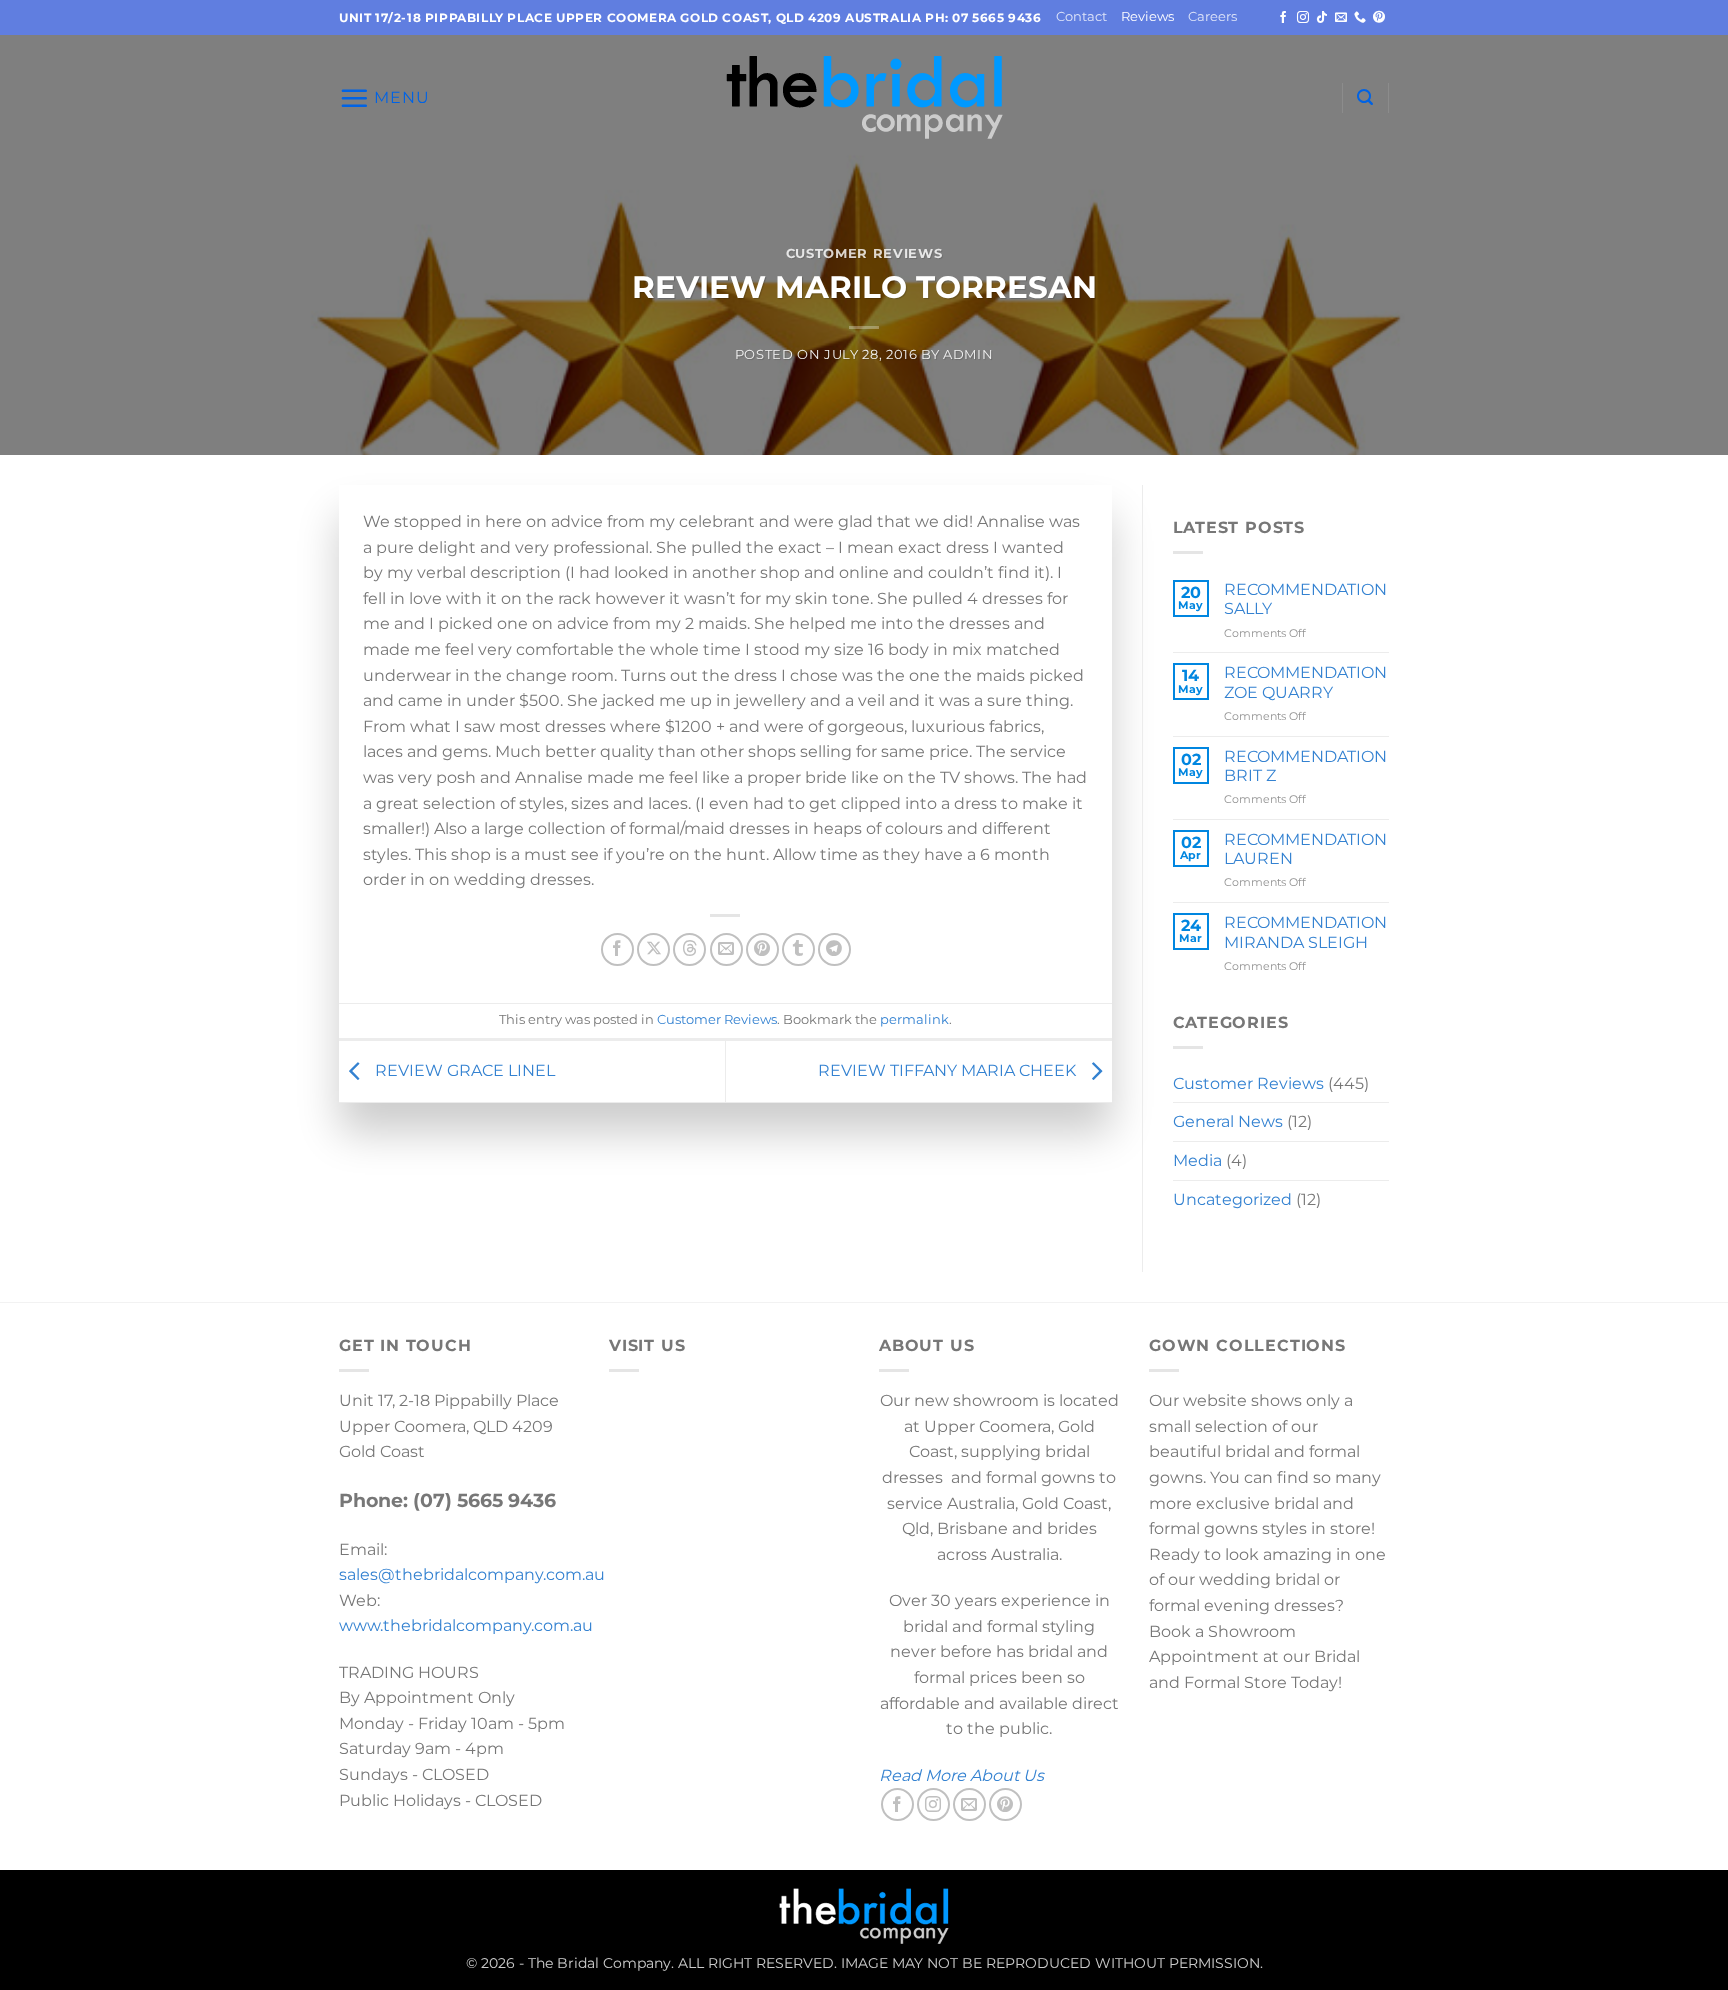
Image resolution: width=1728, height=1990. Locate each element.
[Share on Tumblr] (798, 949)
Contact (1081, 16)
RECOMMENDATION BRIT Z (1305, 766)
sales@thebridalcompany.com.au (472, 1574)
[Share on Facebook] (617, 949)
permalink (914, 1019)
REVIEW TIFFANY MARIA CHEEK (949, 1070)
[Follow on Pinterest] (1379, 18)
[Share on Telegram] (834, 949)
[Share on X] (653, 949)
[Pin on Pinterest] (762, 949)
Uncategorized (1232, 1199)
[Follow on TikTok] (1322, 18)
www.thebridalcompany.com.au (466, 1625)
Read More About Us (961, 1775)
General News (1228, 1121)
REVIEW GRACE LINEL (463, 1070)
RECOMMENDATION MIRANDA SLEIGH (1305, 932)
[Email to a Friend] (726, 949)
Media (1197, 1160)
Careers (1212, 16)
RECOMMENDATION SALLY (1305, 599)
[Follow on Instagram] (1303, 18)
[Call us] (1360, 18)
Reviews (1147, 16)
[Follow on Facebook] (1283, 18)
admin (968, 354)
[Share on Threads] (689, 949)
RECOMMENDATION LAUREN (1305, 849)
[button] (384, 98)
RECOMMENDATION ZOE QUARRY (1305, 682)
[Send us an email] (1341, 18)
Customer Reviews (864, 253)
